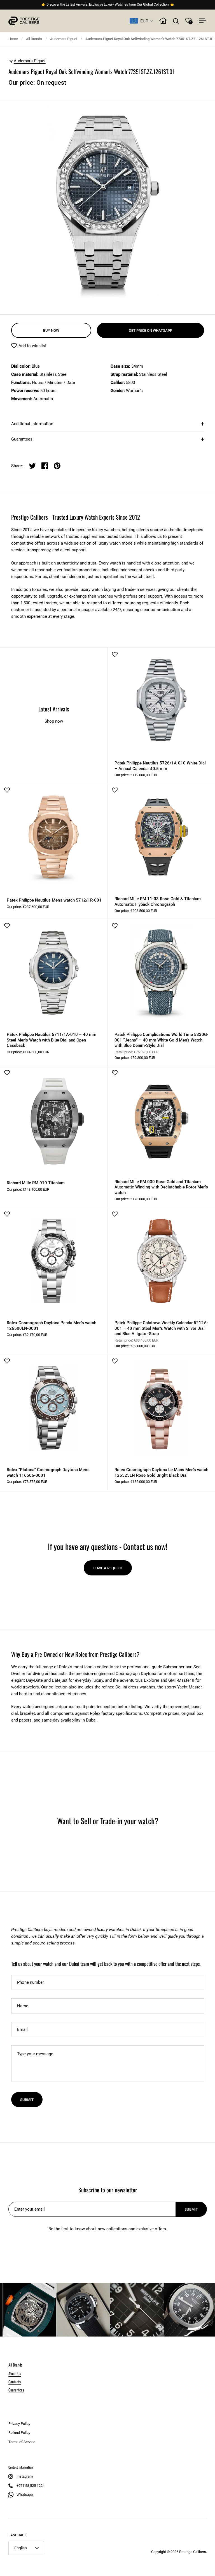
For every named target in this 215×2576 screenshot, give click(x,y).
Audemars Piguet (64, 39)
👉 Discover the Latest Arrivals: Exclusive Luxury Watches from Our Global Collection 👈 (108, 5)
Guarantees (22, 439)
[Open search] (176, 21)
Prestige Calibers (193, 2552)
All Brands (34, 39)
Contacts (15, 2382)
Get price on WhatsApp (150, 330)
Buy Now (51, 330)
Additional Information (32, 424)
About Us (15, 2373)
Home (13, 39)
